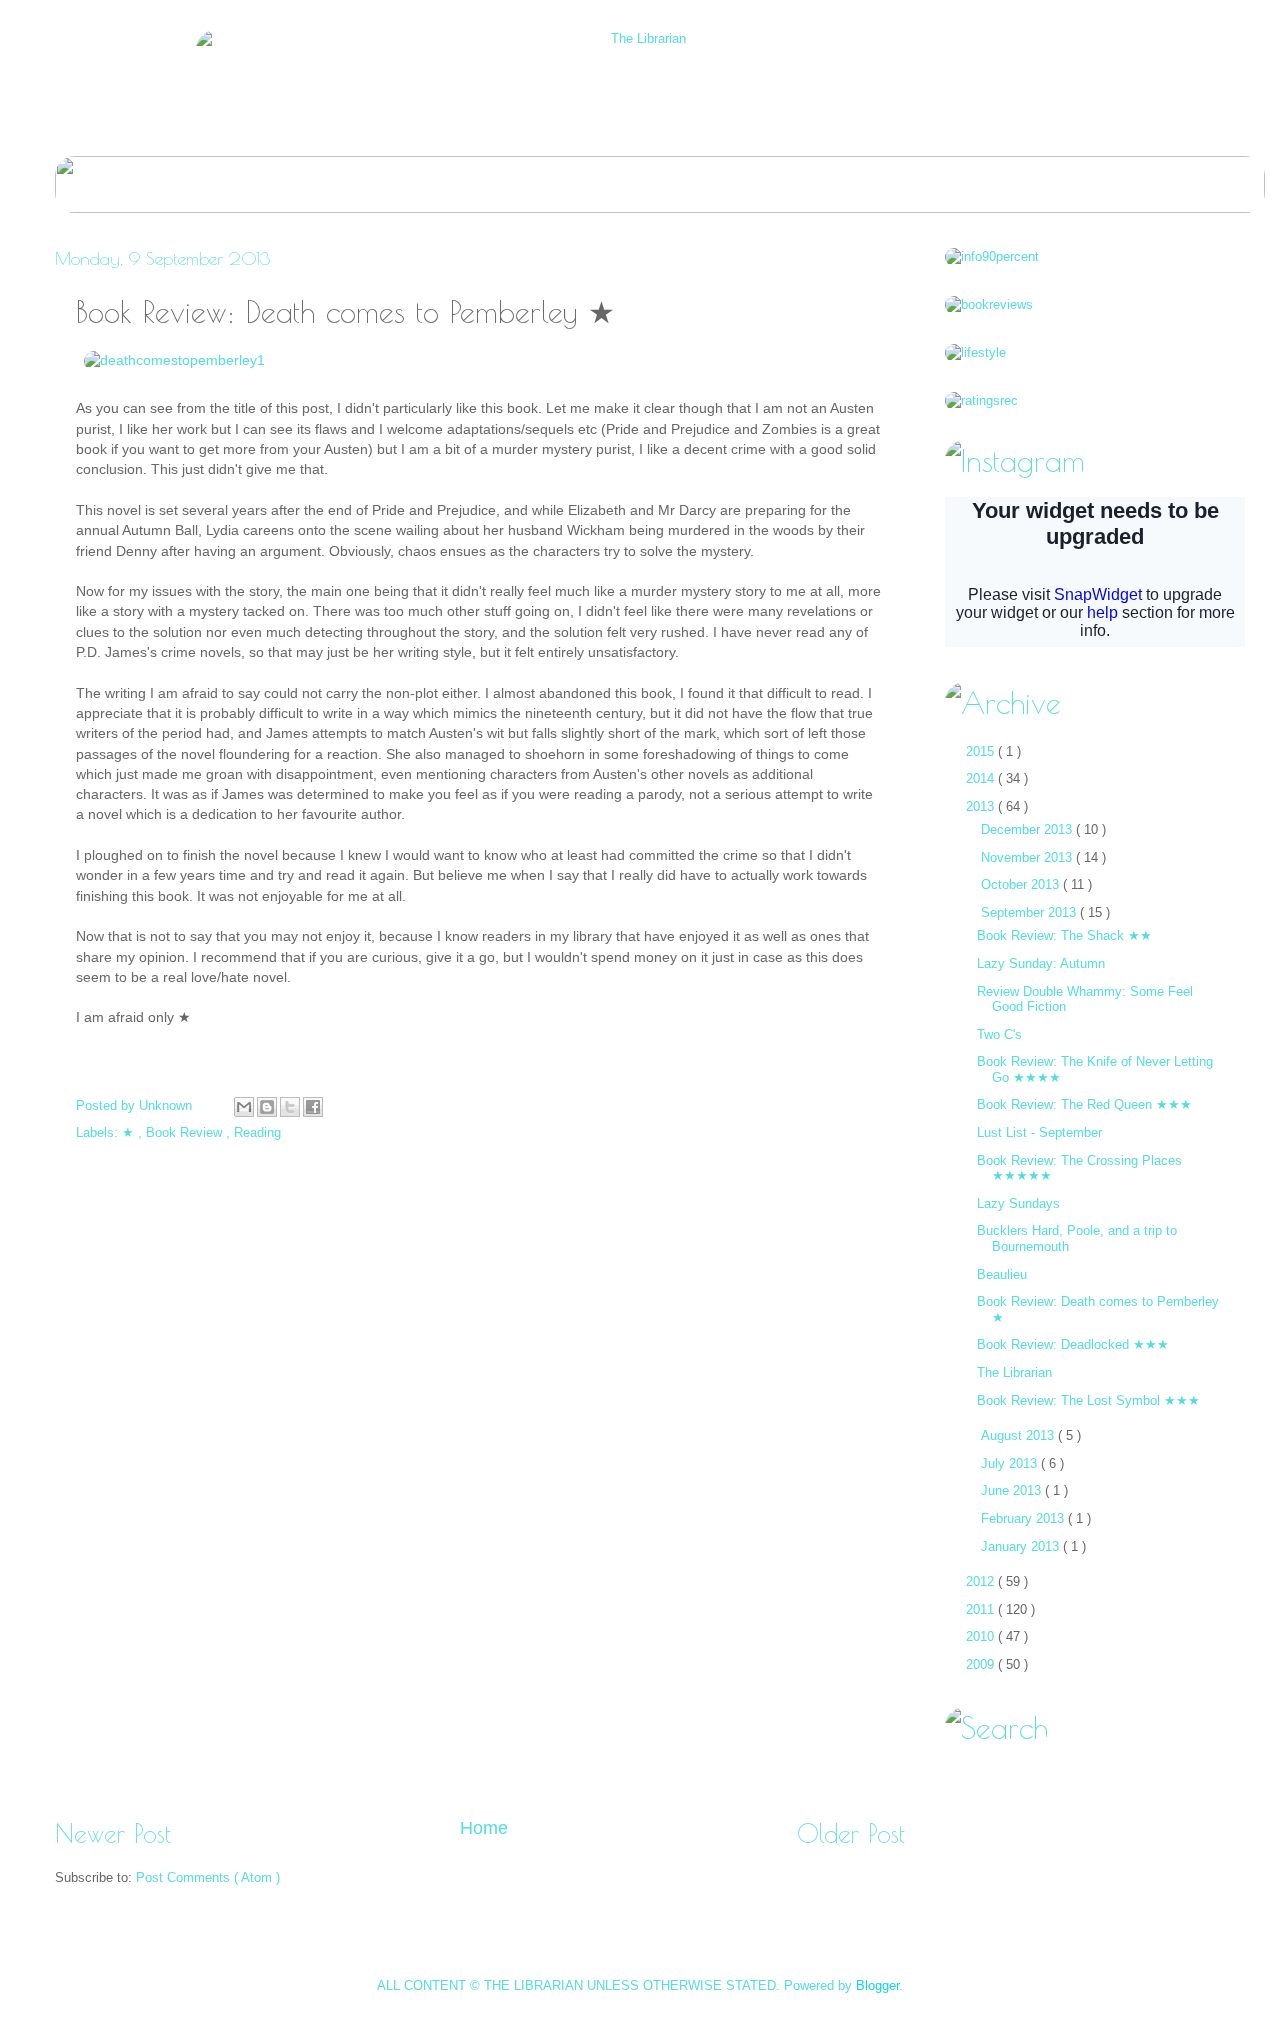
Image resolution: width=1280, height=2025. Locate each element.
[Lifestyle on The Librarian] (975, 352)
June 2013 (1013, 1490)
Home (484, 1828)
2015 (982, 751)
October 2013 (1022, 884)
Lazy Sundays (1018, 1203)
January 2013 (1022, 1546)
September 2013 (1030, 912)
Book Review (186, 1132)
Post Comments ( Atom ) (208, 1877)
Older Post (851, 1833)
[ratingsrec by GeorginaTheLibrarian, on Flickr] (981, 400)
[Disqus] (480, 1404)
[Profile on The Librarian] (992, 256)
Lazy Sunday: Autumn (1041, 963)
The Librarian (1014, 1372)
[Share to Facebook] (313, 1107)
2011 (982, 1609)
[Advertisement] (480, 1746)
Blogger (877, 1985)
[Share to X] (290, 1107)
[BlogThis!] (267, 1107)
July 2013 (1011, 1463)
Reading (257, 1132)
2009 (982, 1664)
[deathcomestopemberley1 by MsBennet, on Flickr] (174, 360)
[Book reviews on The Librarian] (989, 304)
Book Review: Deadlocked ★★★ (1073, 1344)
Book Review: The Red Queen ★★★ (1084, 1104)
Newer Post (113, 1833)
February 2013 (1024, 1518)
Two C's (999, 1034)
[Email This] (244, 1107)
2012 (982, 1581)
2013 (982, 806)
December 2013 (1028, 829)
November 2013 (1028, 857)
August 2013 (1019, 1435)
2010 (982, 1636)
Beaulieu (1002, 1274)
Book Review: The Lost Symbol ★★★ (1088, 1400)
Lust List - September (1039, 1132)
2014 (982, 778)
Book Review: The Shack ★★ (1064, 935)
